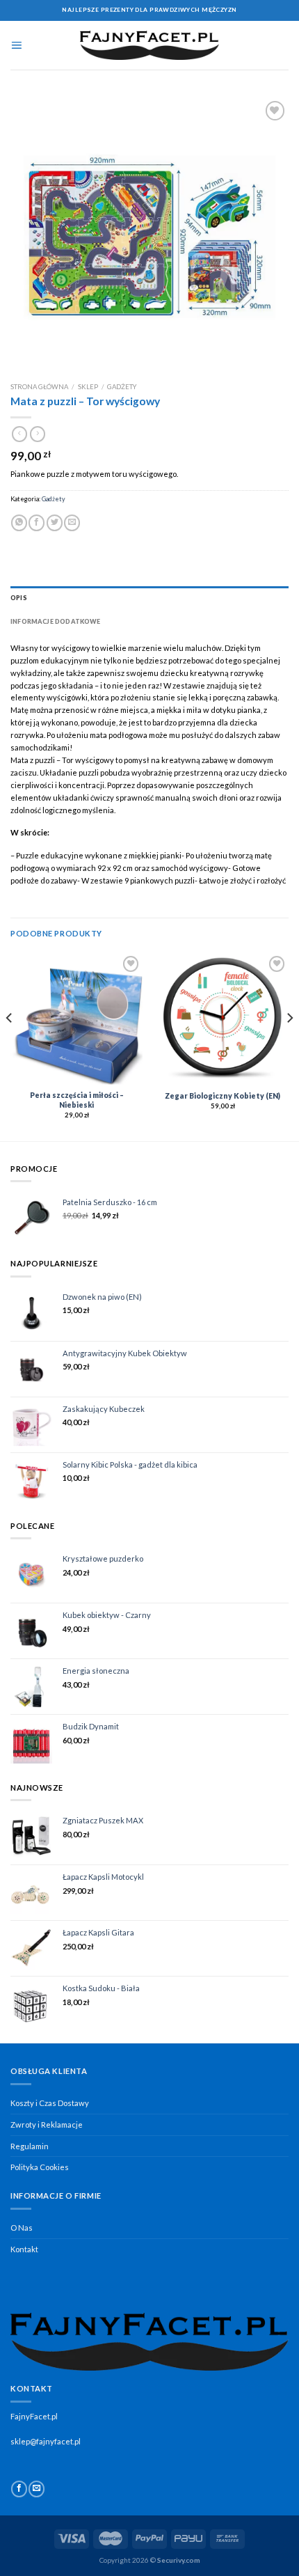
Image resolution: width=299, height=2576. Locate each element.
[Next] (289, 1045)
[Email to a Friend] (72, 523)
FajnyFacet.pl (34, 2416)
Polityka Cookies (40, 2167)
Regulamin (30, 2146)
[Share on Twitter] (55, 523)
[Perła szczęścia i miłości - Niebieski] (76, 1019)
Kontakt (24, 2249)
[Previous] (10, 1045)
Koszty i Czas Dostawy (50, 2103)
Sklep (88, 387)
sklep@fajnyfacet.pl (46, 2441)
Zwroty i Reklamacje (47, 2125)
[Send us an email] (37, 2489)
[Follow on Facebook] (19, 2489)
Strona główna (39, 387)
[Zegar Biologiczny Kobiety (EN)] (223, 1019)
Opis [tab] (19, 598)
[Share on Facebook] (37, 523)
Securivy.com (179, 2560)
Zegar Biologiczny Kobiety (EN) (223, 1096)
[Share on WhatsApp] (19, 523)
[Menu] (16, 45)
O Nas (22, 2228)
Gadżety (122, 387)
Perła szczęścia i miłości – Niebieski (77, 1100)
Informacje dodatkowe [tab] (56, 621)
